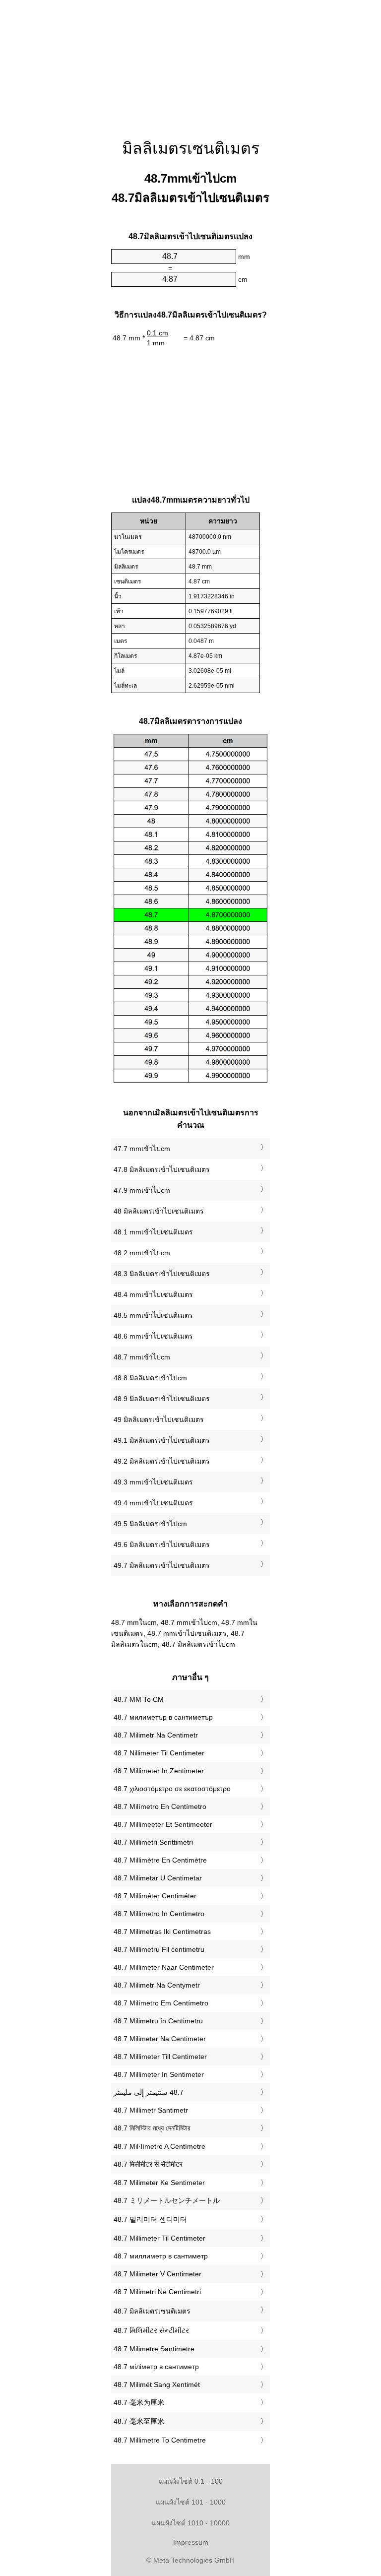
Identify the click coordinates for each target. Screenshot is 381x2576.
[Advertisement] (190, 62)
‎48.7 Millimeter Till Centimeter (160, 2057)
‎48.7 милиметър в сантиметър (163, 1717)
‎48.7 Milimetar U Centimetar (158, 1878)
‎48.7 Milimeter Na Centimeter (160, 2039)
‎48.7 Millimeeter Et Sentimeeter (163, 1824)
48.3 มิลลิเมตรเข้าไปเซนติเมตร (162, 1274)
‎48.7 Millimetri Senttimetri (153, 1842)
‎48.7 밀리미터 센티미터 (150, 2219)
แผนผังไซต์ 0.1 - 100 (191, 2481)
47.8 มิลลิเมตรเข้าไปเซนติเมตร (162, 1169)
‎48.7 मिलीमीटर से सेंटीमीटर (148, 2164)
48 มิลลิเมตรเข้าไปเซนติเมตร (159, 1211)
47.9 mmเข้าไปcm (142, 1190)
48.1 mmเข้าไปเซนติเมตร (153, 1232)
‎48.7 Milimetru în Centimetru (158, 2021)
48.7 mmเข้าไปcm (142, 1357)
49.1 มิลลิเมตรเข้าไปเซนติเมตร (162, 1440)
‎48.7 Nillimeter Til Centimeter (159, 1753)
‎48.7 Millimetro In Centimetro (159, 1914)
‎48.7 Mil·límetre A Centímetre (159, 2146)
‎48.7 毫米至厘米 (139, 2421)
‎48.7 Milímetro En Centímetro (160, 1806)
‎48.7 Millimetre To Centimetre (160, 2440)
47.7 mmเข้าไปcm (142, 1149)
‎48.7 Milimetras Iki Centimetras (162, 1932)
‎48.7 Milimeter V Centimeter (158, 2274)
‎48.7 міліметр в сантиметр (156, 2367)
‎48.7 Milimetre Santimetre (154, 2349)
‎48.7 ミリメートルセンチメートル (167, 2200)
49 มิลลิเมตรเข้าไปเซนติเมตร (159, 1419)
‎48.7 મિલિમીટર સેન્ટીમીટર (151, 2330)
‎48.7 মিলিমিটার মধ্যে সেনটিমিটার (152, 2128)
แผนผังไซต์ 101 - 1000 (191, 2502)
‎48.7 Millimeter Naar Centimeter (164, 1967)
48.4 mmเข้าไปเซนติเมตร (153, 1294)
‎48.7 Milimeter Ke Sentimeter (159, 2183)
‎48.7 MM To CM (139, 1699)
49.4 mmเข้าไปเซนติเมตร (153, 1503)
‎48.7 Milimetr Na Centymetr (157, 1985)
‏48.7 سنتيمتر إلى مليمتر (149, 2092)
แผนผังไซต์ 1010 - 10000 (191, 2523)
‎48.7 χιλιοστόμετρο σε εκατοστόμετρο (172, 1789)
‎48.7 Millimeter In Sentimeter (159, 2074)
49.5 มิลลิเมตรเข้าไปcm (150, 1524)
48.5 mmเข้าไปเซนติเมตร (153, 1315)
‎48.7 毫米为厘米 (139, 2402)
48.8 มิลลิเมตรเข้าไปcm (150, 1378)
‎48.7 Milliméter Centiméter (155, 1896)
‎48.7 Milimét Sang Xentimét (157, 2384)
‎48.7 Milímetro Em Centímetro (161, 2003)
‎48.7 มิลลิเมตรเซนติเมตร (152, 2311)
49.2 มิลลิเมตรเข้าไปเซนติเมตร (162, 1461)
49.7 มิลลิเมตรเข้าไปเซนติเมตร (162, 1565)
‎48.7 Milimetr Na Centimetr (156, 1735)
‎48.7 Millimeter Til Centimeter (159, 2238)
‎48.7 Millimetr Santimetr (151, 2110)
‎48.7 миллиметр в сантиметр (161, 2256)
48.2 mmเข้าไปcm (142, 1253)
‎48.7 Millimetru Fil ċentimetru (159, 1949)
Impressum (191, 2542)
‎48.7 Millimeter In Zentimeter (159, 1771)
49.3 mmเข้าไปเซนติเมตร (153, 1482)
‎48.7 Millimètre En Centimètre (160, 1860)
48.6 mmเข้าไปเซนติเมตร (153, 1336)
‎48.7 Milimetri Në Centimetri (157, 2292)
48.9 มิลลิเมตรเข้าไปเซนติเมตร (162, 1399)
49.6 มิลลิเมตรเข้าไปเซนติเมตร (162, 1545)
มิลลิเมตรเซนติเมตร (191, 148)
